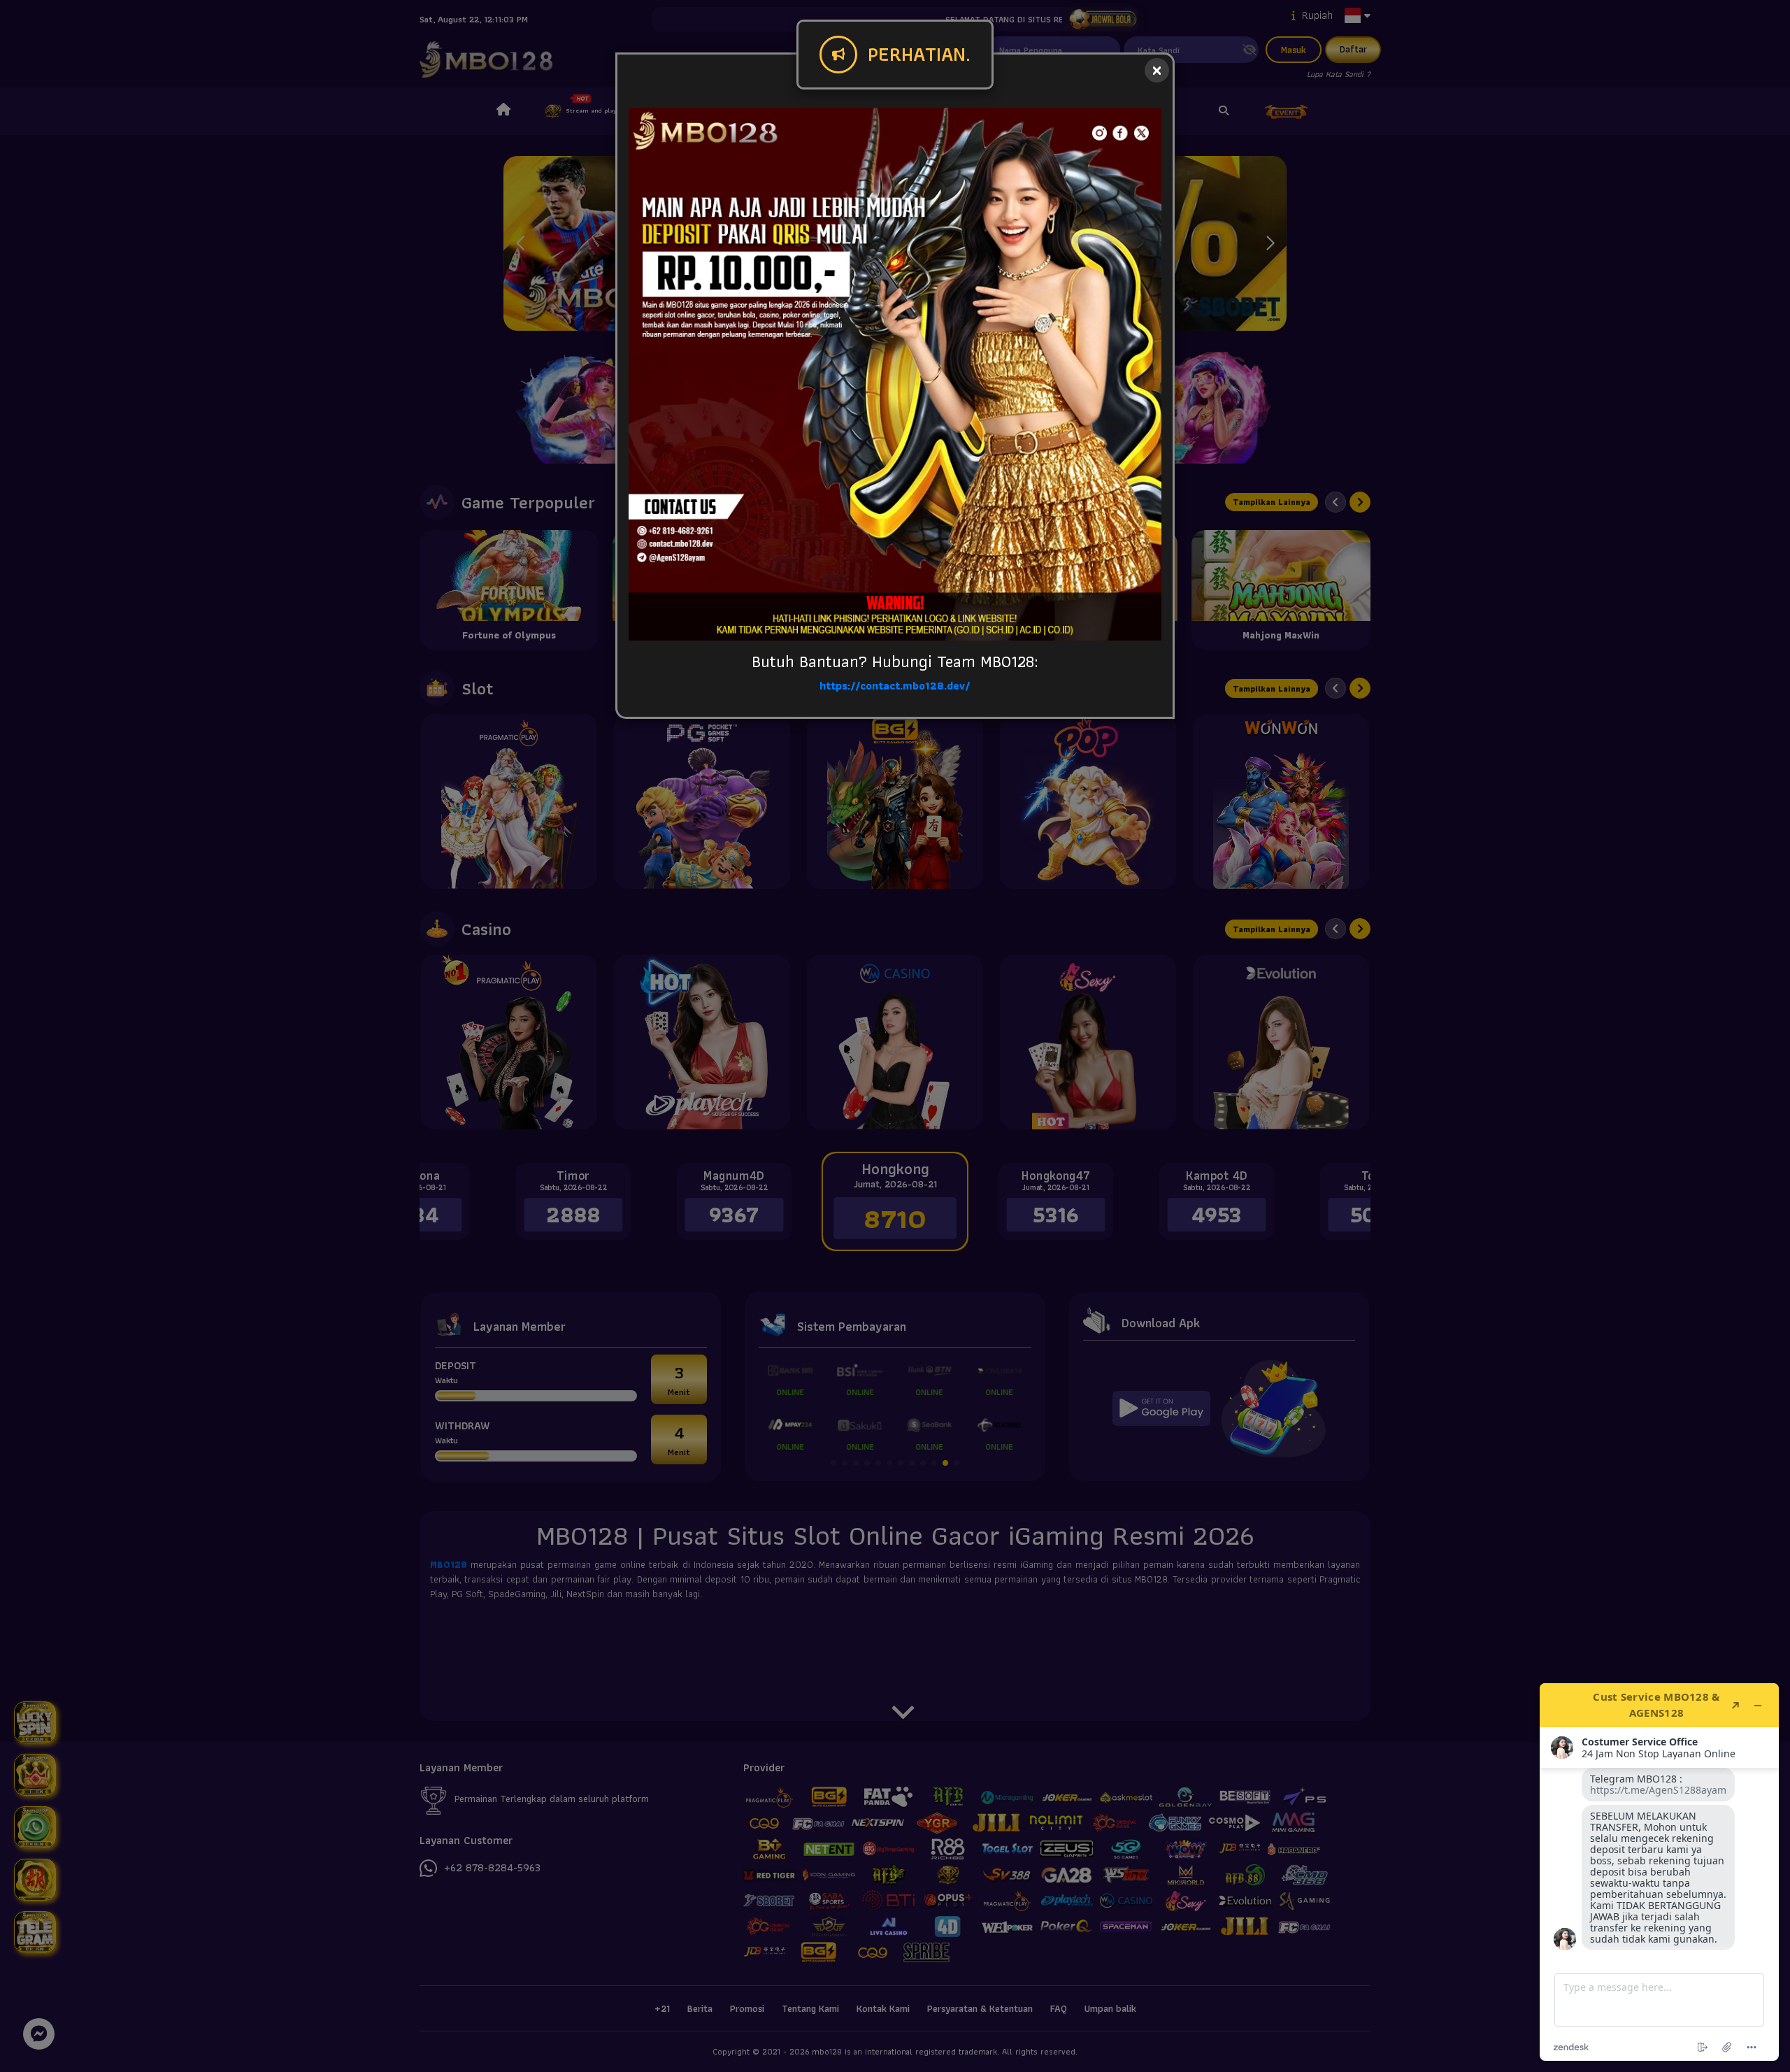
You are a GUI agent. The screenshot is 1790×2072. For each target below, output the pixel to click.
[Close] (1157, 70)
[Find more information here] (1659, 1872)
